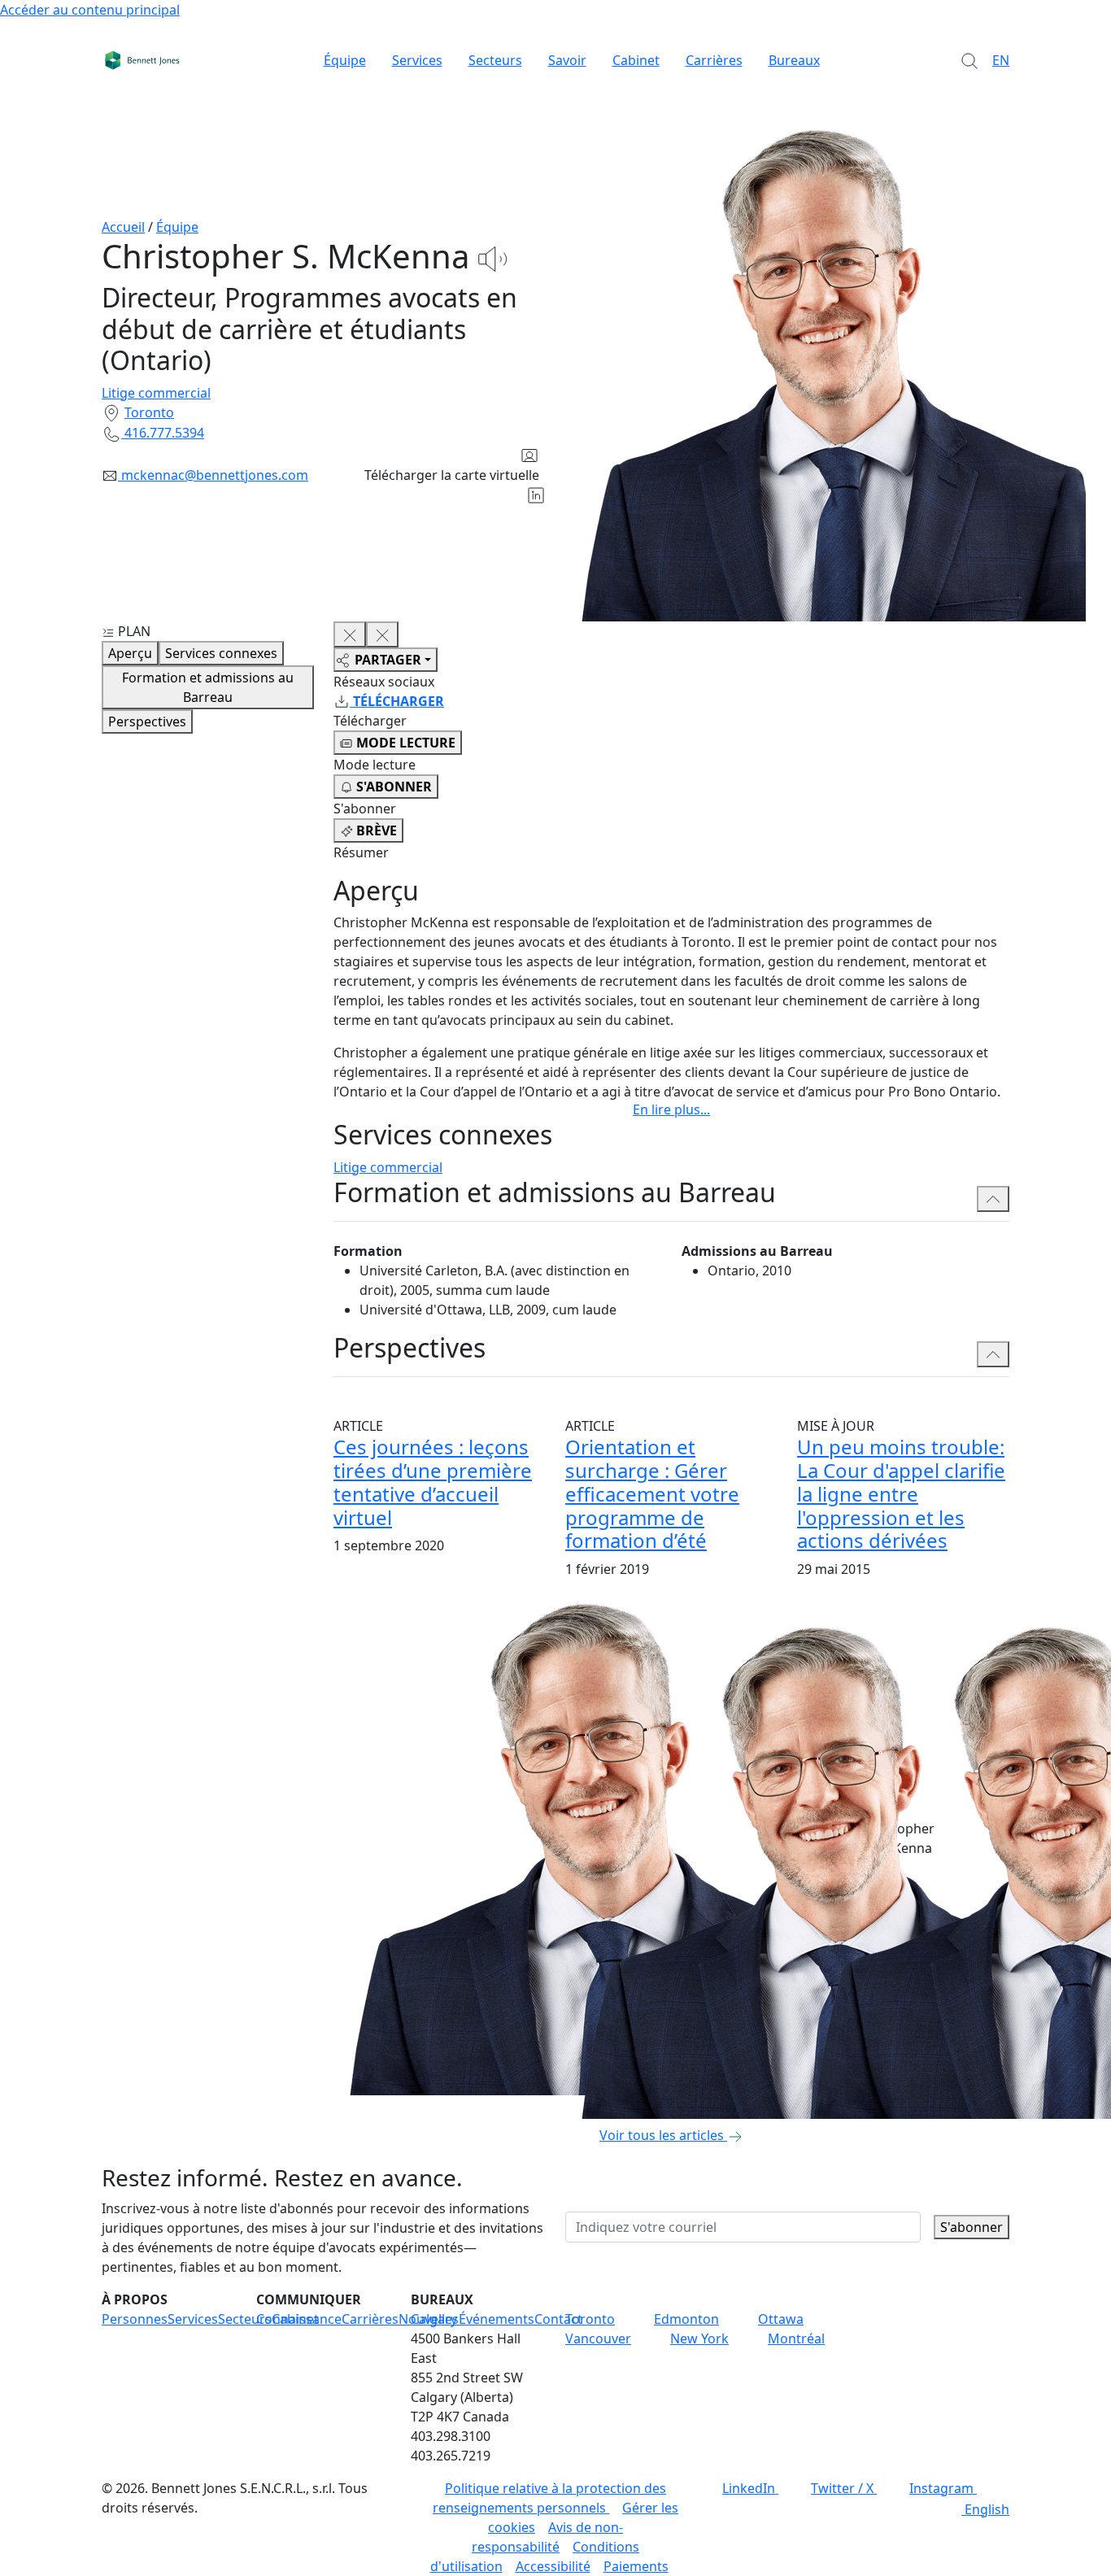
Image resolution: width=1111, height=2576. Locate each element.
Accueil (123, 227)
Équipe (345, 60)
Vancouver (598, 2338)
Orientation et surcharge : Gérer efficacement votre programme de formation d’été (652, 1493)
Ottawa (781, 2319)
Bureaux (794, 60)
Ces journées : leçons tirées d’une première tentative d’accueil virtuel (433, 1482)
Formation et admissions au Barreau (208, 687)
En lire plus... (671, 1109)
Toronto (149, 412)
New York (699, 2338)
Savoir (567, 60)
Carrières (714, 60)
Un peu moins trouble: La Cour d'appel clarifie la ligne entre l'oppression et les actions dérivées (901, 1493)
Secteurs (495, 60)
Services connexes (221, 653)
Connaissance (299, 2319)
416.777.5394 (164, 433)
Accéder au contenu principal (90, 10)
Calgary (434, 2319)
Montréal (796, 2338)
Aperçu (130, 653)
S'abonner (972, 2227)
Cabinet (636, 60)
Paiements (636, 2566)
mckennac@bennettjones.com (215, 475)
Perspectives (147, 721)
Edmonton (686, 2319)
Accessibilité (553, 2566)
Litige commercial (156, 393)
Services (417, 60)
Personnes (135, 2319)
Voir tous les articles (662, 2135)
